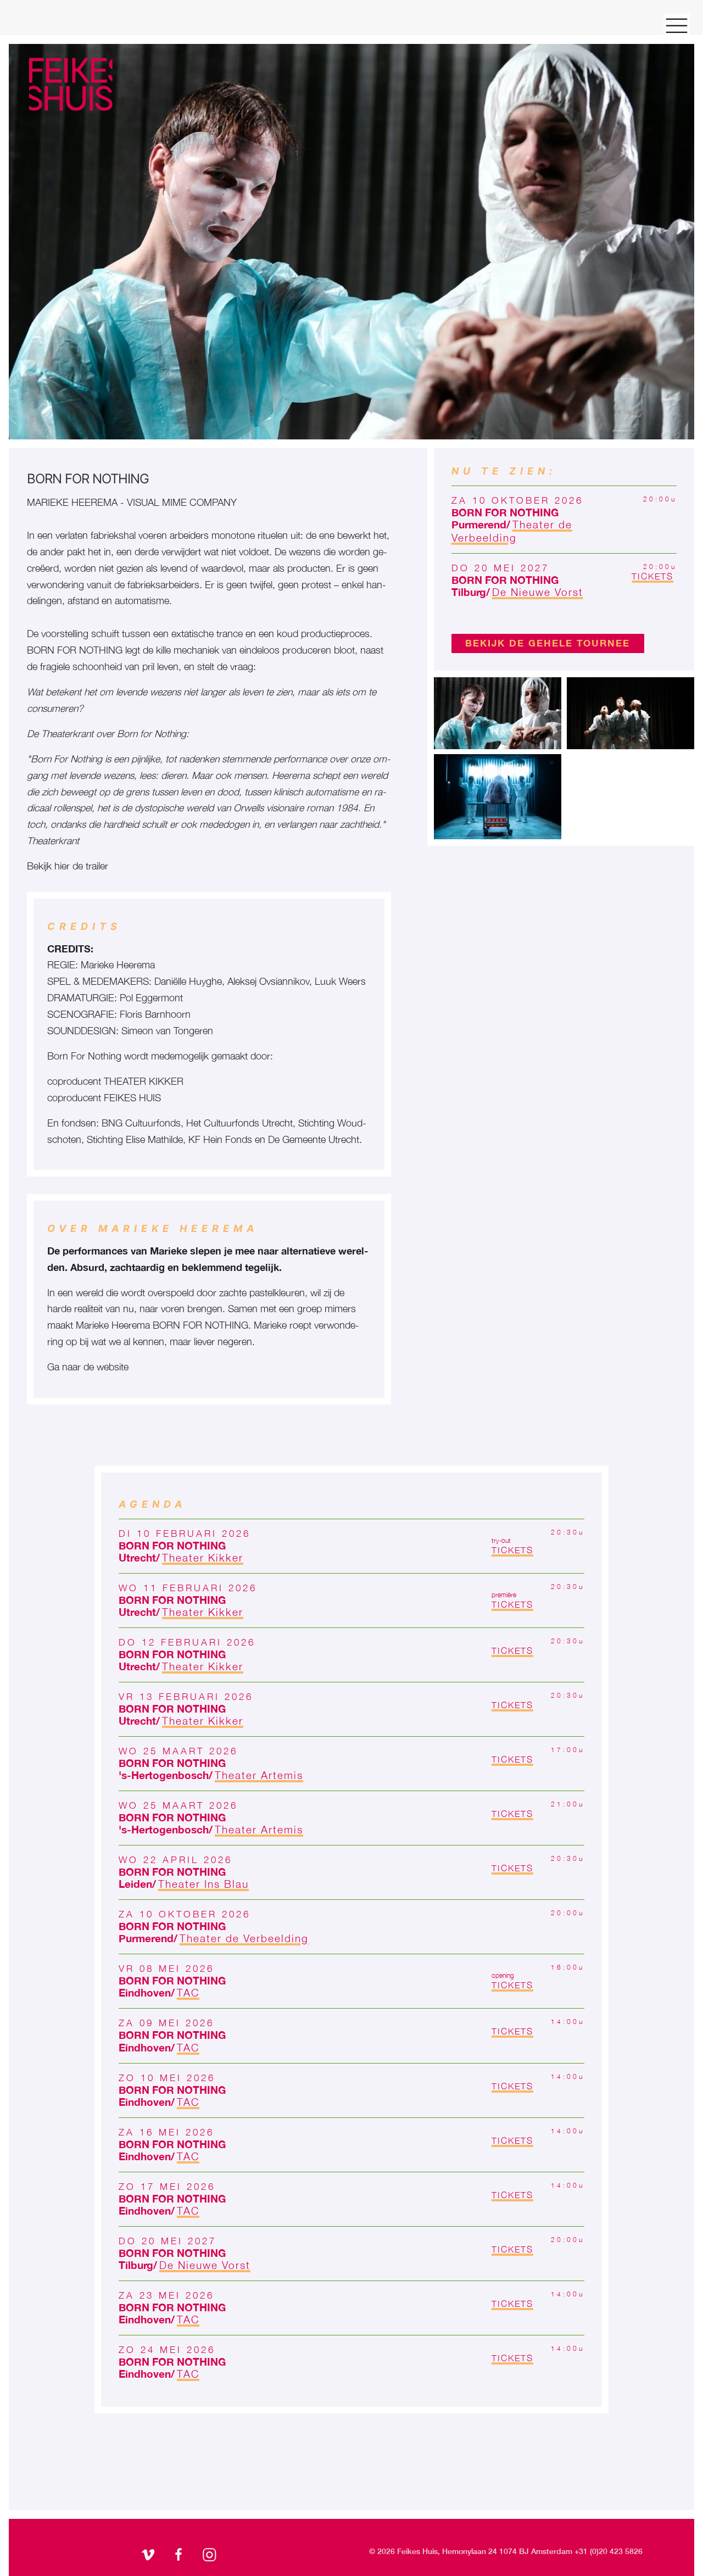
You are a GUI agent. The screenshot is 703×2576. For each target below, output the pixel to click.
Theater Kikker (203, 1557)
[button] (498, 712)
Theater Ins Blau (203, 1884)
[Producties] (71, 95)
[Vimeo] (149, 2556)
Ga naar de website (88, 1367)
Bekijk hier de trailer (68, 866)
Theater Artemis (259, 1775)
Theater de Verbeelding (512, 531)
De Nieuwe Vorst (538, 592)
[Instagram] (211, 2556)
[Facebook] (180, 2556)
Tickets (652, 576)
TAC (188, 1992)
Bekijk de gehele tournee (548, 643)
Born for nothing (505, 512)
